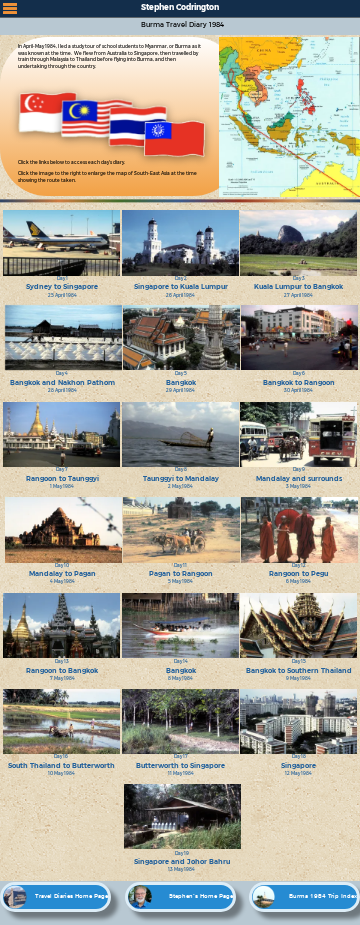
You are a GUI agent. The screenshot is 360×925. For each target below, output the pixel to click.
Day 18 (299, 756)
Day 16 (61, 756)
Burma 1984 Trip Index (323, 896)
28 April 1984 (62, 390)
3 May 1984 (298, 486)
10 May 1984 (61, 773)
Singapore (298, 765)
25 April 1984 (62, 295)
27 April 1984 (298, 295)
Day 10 (62, 565)
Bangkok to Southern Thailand (299, 670)
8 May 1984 (180, 678)
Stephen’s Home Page (201, 896)
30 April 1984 (298, 390)
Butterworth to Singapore (180, 765)
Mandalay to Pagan (62, 573)
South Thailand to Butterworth (61, 765)
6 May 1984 (298, 581)
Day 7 (62, 469)
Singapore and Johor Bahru (182, 861)
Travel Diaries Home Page (71, 896)
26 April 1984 (180, 295)
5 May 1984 (180, 581)
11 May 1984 (181, 773)
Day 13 (62, 661)
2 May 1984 (180, 486)
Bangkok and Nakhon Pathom (62, 382)
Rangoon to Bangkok (62, 670)
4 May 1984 (62, 581)
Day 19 (182, 853)
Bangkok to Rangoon (299, 382)
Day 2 (181, 278)
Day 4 (62, 373)
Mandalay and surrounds (299, 478)
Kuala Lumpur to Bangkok (298, 286)
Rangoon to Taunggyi (62, 478)
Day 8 (181, 469)
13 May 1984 (181, 869)
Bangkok (181, 382)
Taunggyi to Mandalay (181, 478)
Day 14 (181, 661)
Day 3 (299, 278)
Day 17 (181, 756)
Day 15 (299, 661)
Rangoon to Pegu (298, 573)
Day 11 (180, 565)
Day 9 (299, 469)
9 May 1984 (298, 678)
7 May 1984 (62, 678)
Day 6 (299, 373)
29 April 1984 (180, 390)
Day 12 (299, 565)
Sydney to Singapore (62, 286)
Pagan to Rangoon (181, 573)
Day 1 (62, 278)
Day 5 (181, 373)
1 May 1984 (62, 486)
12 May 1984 (298, 773)
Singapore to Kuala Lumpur (181, 286)
